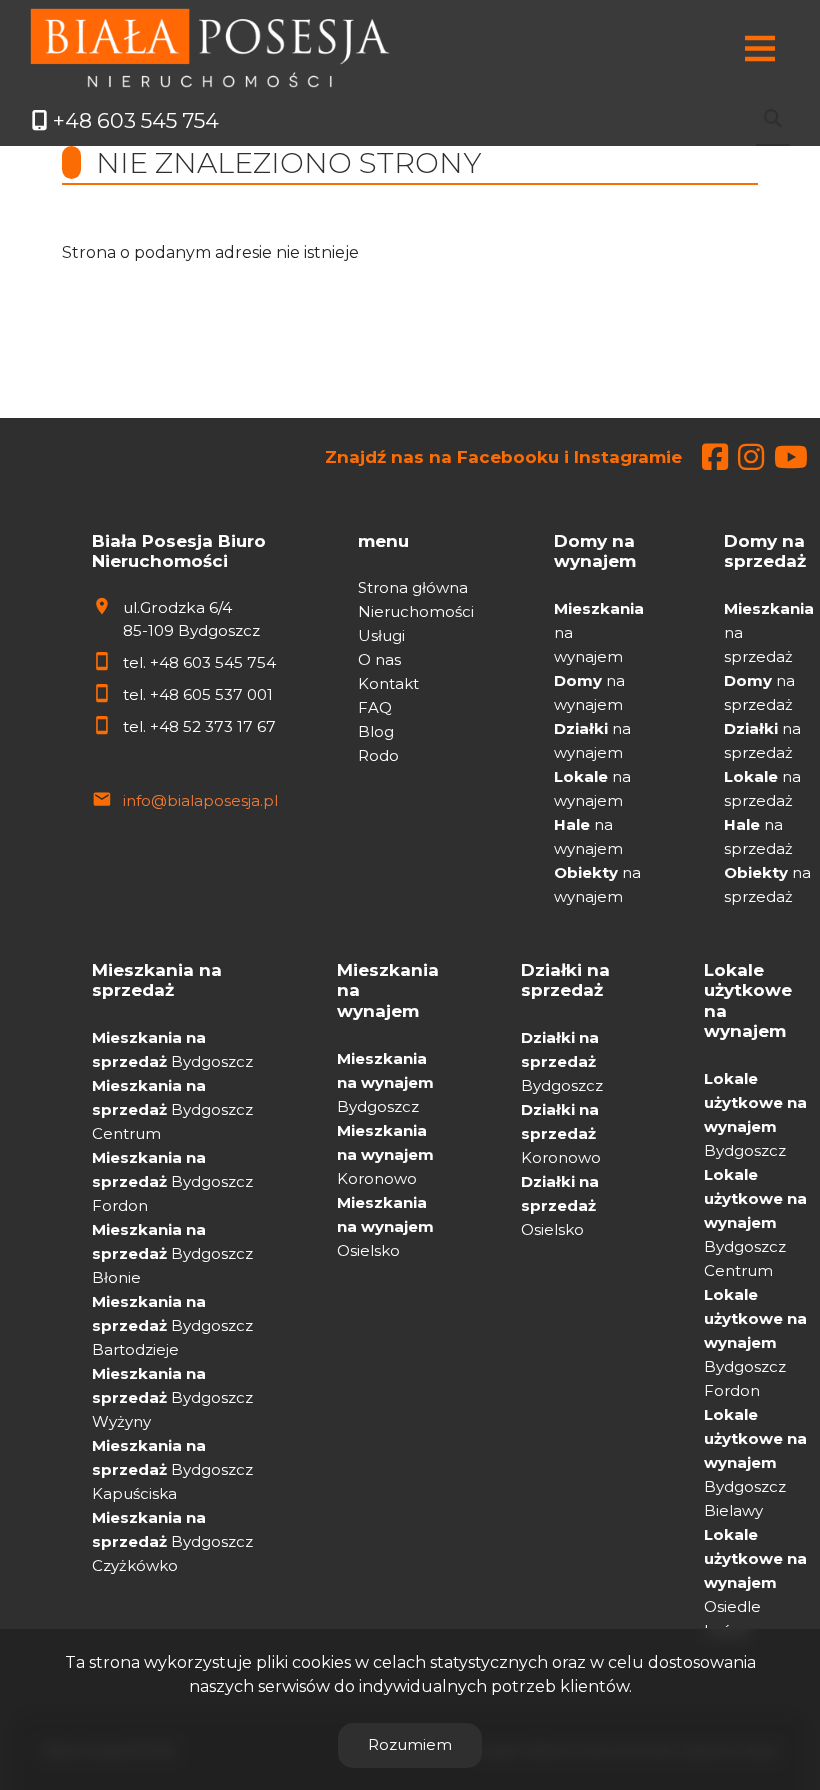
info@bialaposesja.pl (200, 800)
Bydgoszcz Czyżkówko (172, 1541)
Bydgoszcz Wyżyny (172, 1397)
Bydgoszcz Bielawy (755, 1462)
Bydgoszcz (385, 1082)
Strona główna (413, 587)
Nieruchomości (416, 611)
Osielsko (385, 1226)
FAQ (375, 707)
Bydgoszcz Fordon (172, 1181)
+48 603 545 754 (213, 662)
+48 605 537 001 (211, 694)
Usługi (381, 635)
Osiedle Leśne (755, 1582)
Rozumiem (410, 1744)
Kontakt (388, 683)
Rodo (378, 755)
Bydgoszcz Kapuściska (172, 1469)
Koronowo (385, 1154)
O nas (379, 659)
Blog (376, 731)
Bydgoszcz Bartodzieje (172, 1325)
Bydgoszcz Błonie (172, 1253)
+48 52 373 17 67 (213, 726)
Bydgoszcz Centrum (172, 1109)
